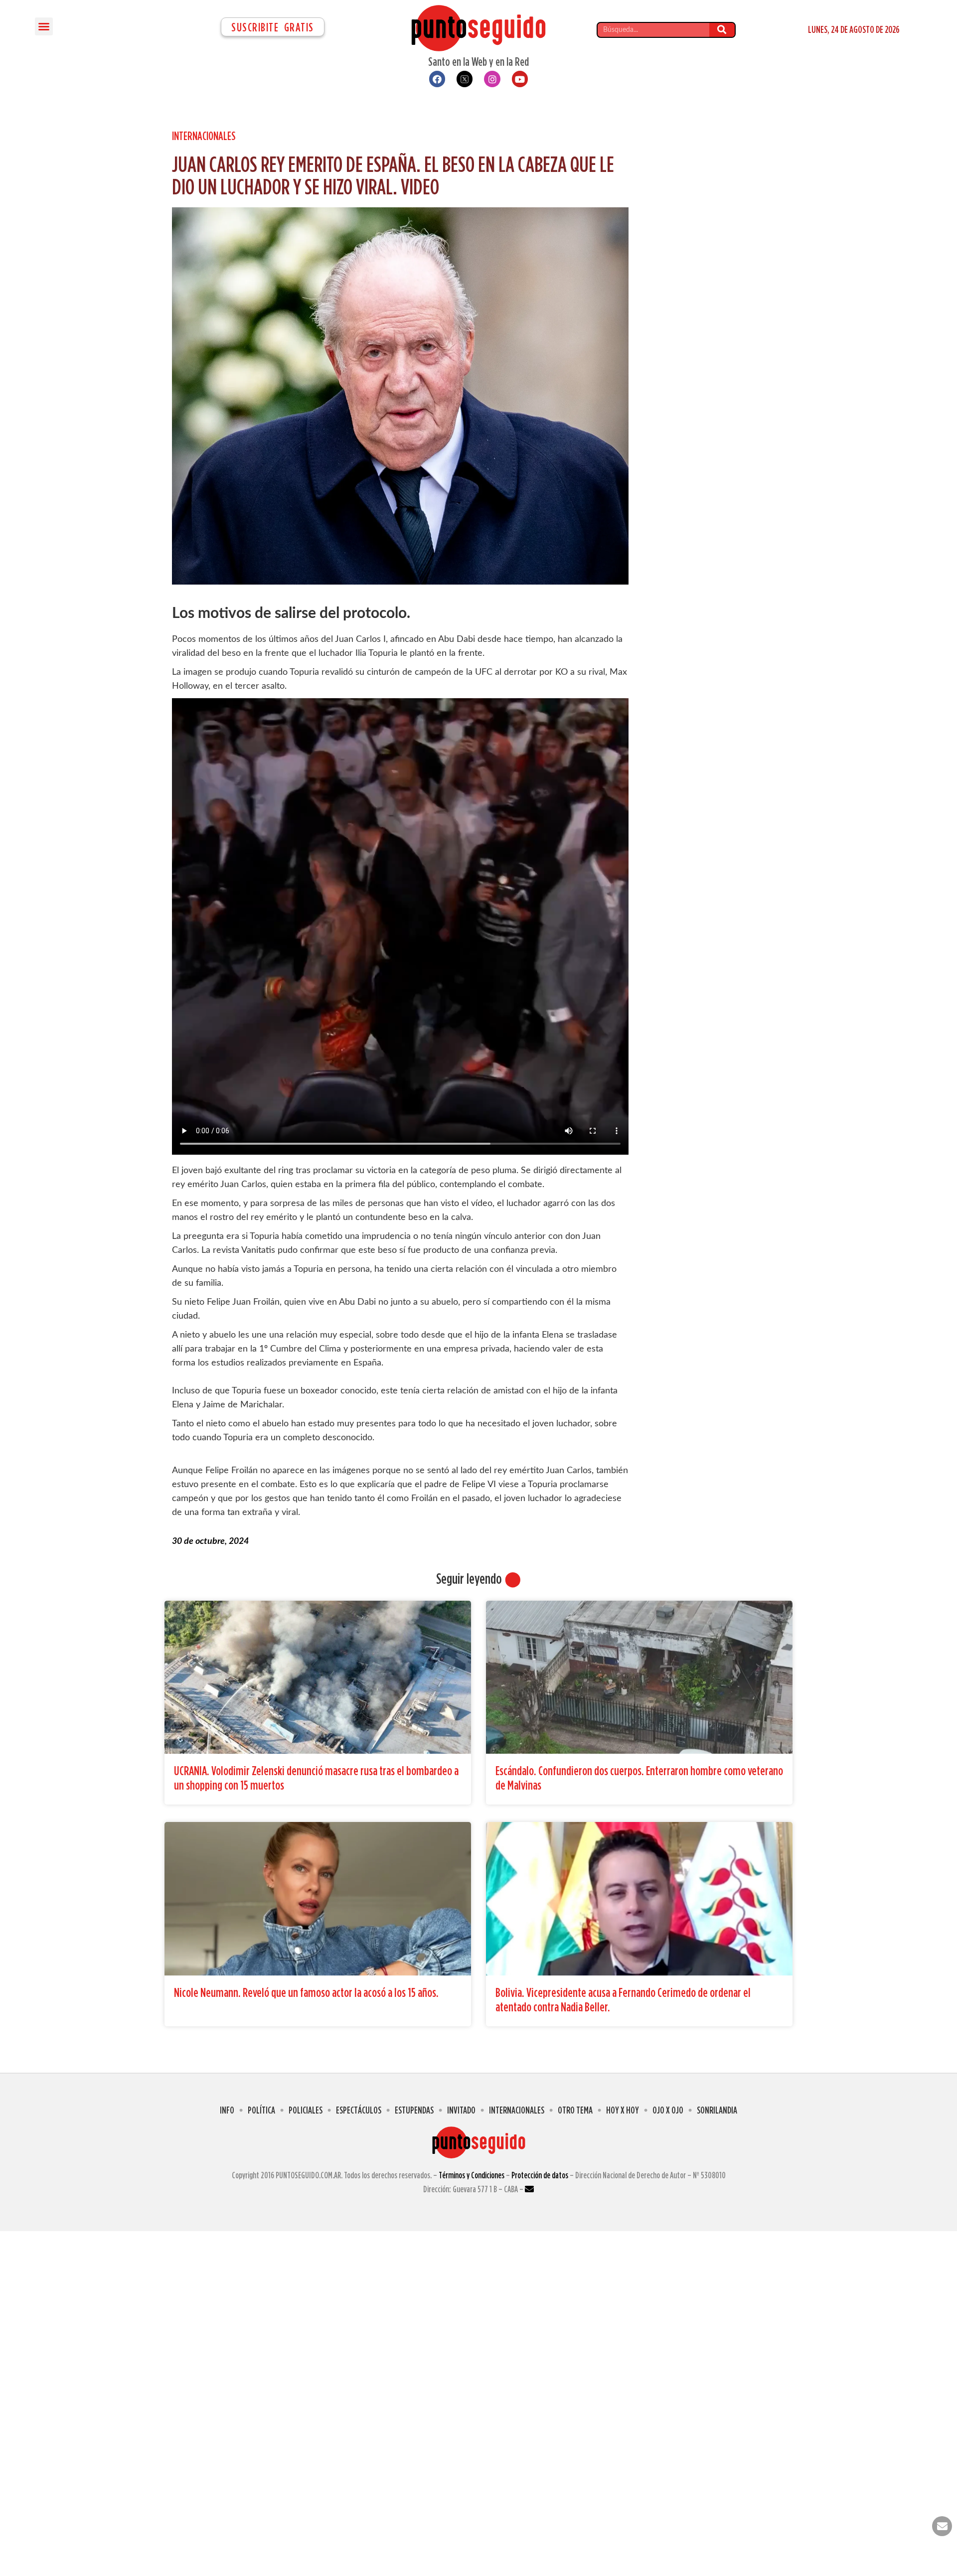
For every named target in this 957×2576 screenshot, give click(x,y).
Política (261, 2110)
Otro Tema (575, 2110)
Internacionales (204, 136)
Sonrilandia (717, 2110)
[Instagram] (492, 79)
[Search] (722, 30)
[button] (44, 26)
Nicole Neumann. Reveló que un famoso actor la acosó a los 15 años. (306, 1992)
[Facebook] (437, 79)
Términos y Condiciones (472, 2175)
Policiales (306, 2110)
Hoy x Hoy (623, 2110)
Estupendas (414, 2110)
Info (227, 2110)
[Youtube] (520, 79)
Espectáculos (359, 2110)
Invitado (461, 2110)
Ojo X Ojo (668, 2110)
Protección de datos (540, 2175)
